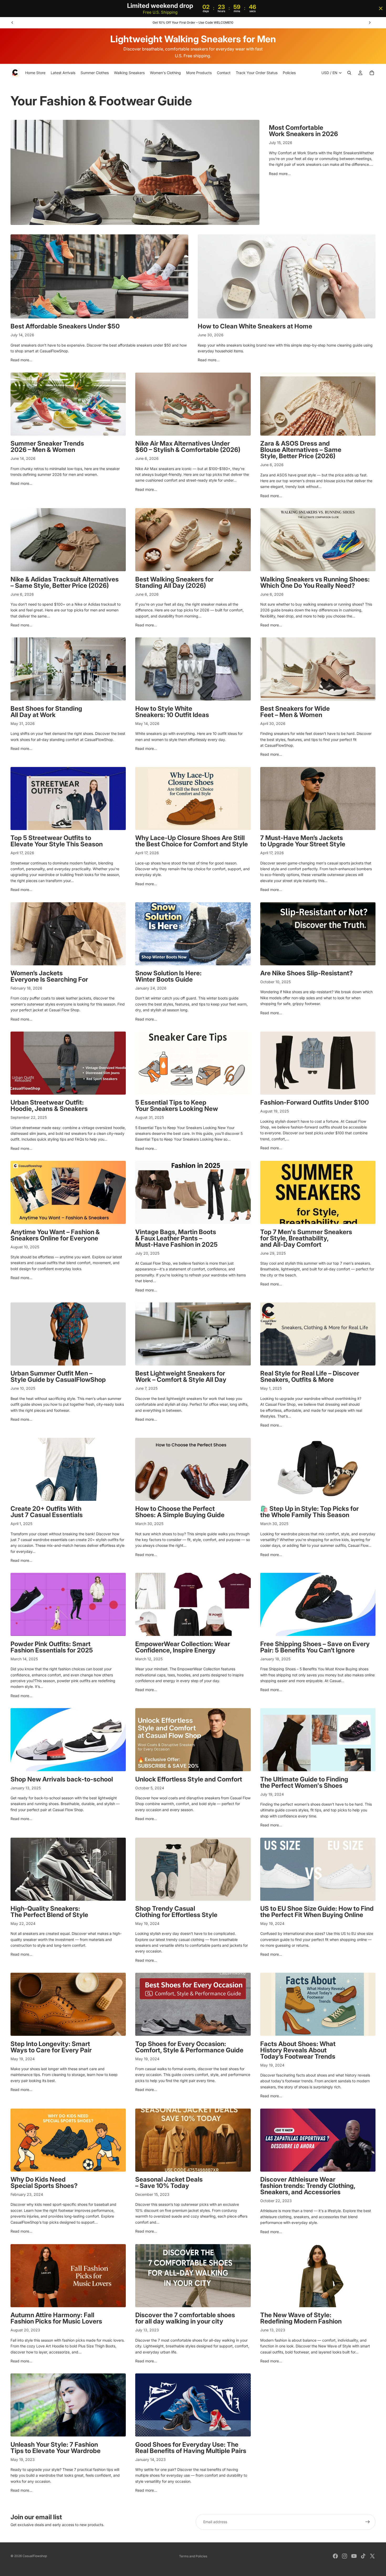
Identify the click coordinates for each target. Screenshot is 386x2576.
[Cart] (372, 73)
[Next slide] (370, 23)
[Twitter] (372, 2556)
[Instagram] (345, 2556)
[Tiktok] (363, 2556)
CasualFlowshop (35, 2556)
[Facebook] (335, 2556)
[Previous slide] (12, 23)
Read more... (280, 174)
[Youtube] (354, 2556)
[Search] (349, 73)
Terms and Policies (193, 2556)
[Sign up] (368, 2522)
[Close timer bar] (381, 8)
